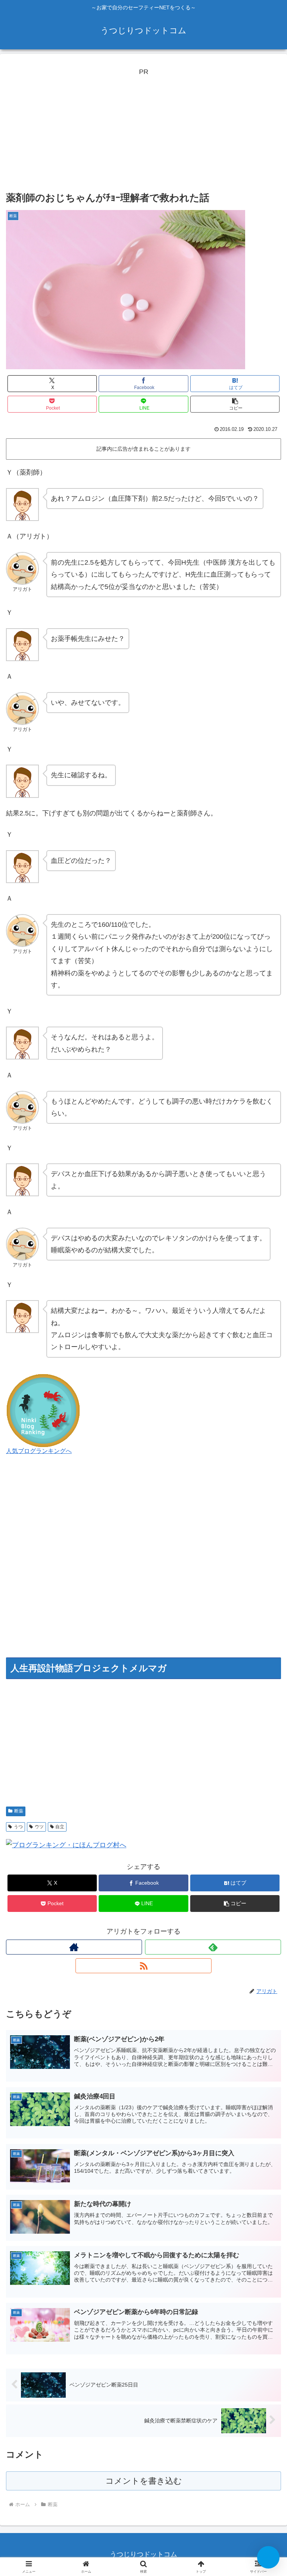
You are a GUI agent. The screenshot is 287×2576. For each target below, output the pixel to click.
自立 (60, 1827)
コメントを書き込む (144, 2481)
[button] (235, 404)
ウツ (39, 1827)
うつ (18, 1827)
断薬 (19, 1811)
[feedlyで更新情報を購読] (213, 1947)
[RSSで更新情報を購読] (143, 1966)
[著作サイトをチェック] (74, 1947)
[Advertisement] (143, 130)
